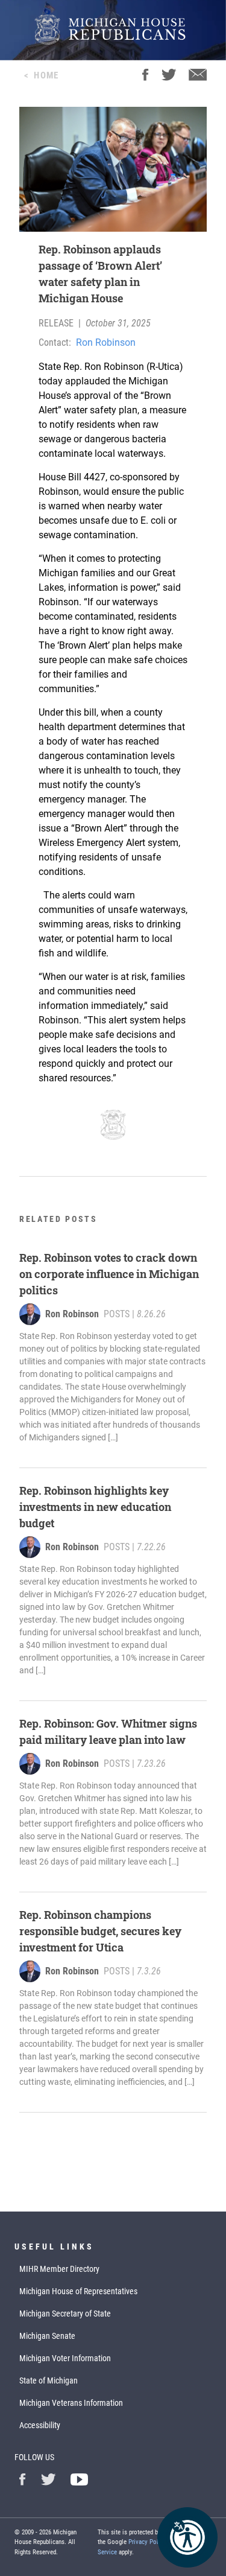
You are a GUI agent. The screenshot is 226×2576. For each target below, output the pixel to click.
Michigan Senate (47, 2336)
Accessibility (40, 2425)
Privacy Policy (147, 2542)
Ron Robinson (106, 342)
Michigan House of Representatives (78, 2291)
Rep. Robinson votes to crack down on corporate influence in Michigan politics (109, 1274)
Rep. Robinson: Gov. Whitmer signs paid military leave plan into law (108, 1732)
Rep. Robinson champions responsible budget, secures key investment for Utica (100, 1931)
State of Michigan (49, 2380)
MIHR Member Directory (59, 2269)
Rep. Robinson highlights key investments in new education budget (95, 1507)
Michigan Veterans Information (71, 2403)
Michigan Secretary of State (65, 2314)
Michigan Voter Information (65, 2358)
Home (46, 75)
